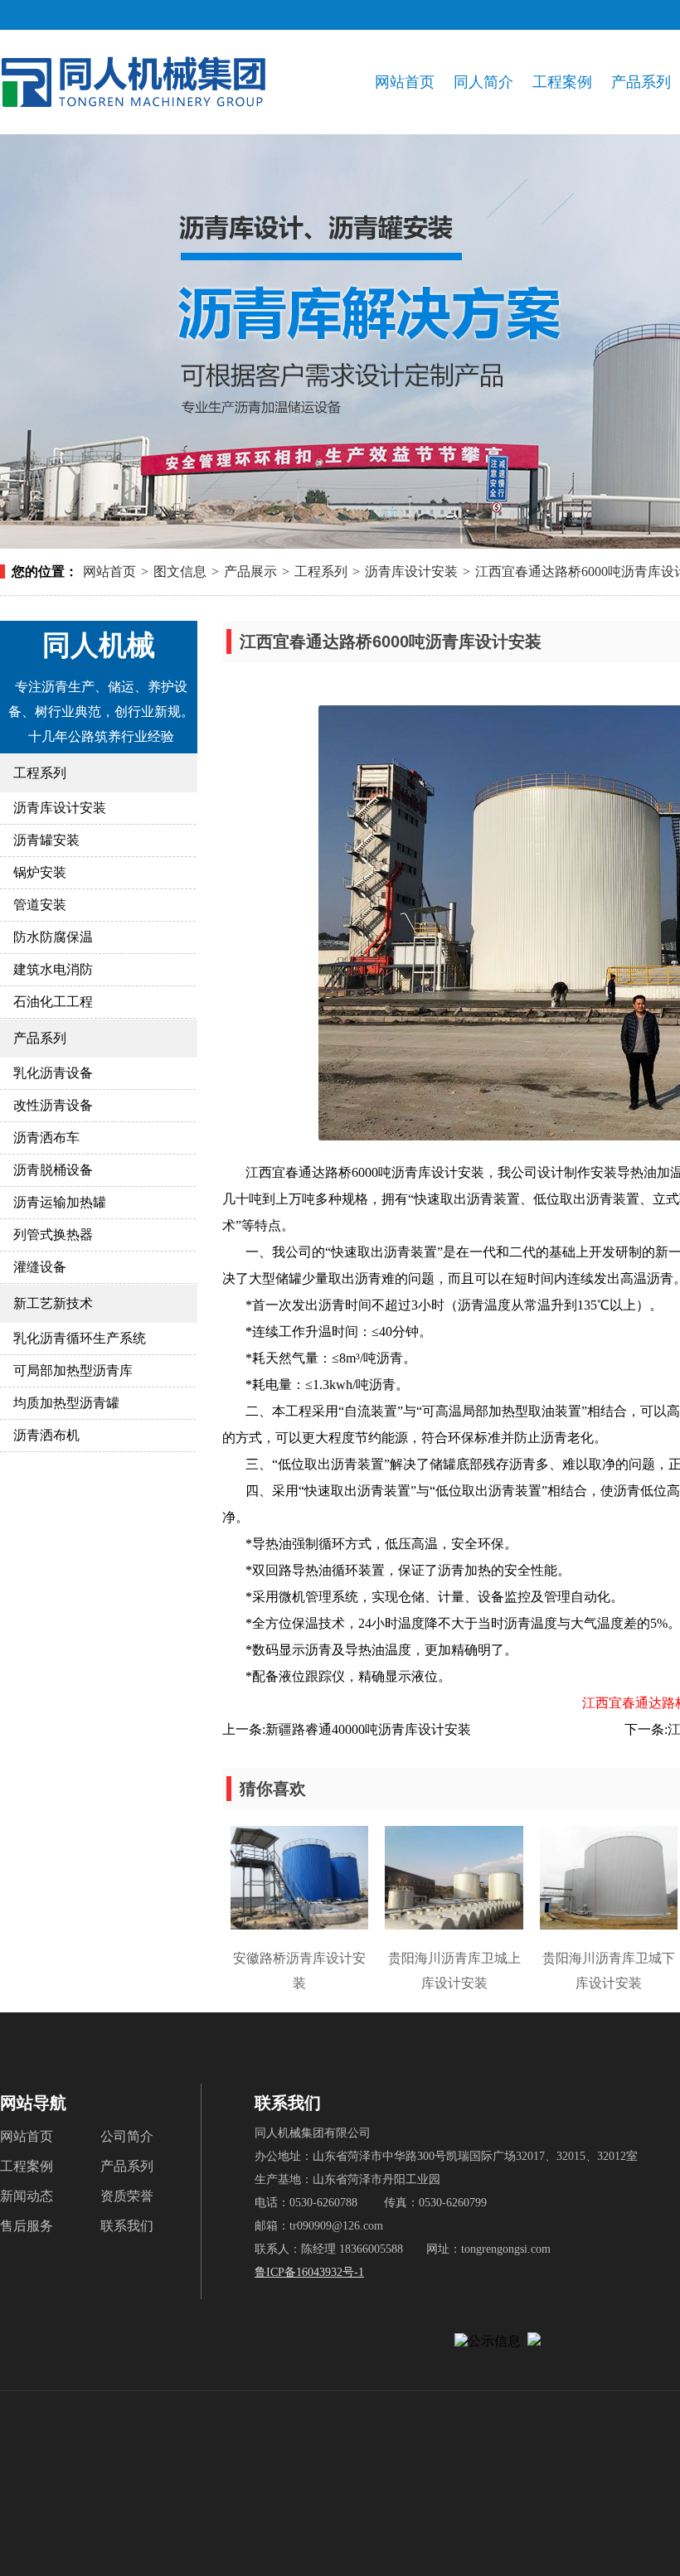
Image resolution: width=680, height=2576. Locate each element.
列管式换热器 (53, 1235)
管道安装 (40, 905)
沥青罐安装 (46, 840)
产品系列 (641, 82)
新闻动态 (27, 2196)
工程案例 (562, 82)
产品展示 (250, 571)
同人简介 (483, 82)
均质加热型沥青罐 (66, 1403)
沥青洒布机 (46, 1435)
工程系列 (321, 571)
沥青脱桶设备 (53, 1170)
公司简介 (127, 2136)
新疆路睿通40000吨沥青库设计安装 (368, 1729)
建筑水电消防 (53, 969)
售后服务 (27, 2226)
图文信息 (180, 571)
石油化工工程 (53, 1002)
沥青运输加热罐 (60, 1202)
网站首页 (405, 82)
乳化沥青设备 (53, 1073)
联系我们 (127, 2226)
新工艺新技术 (53, 1303)
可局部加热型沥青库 (73, 1370)
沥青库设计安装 (411, 571)
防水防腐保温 (53, 937)
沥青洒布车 (46, 1138)
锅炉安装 (40, 872)
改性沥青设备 (53, 1105)
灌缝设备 (40, 1267)
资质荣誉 (127, 2196)
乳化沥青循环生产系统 (80, 1338)
